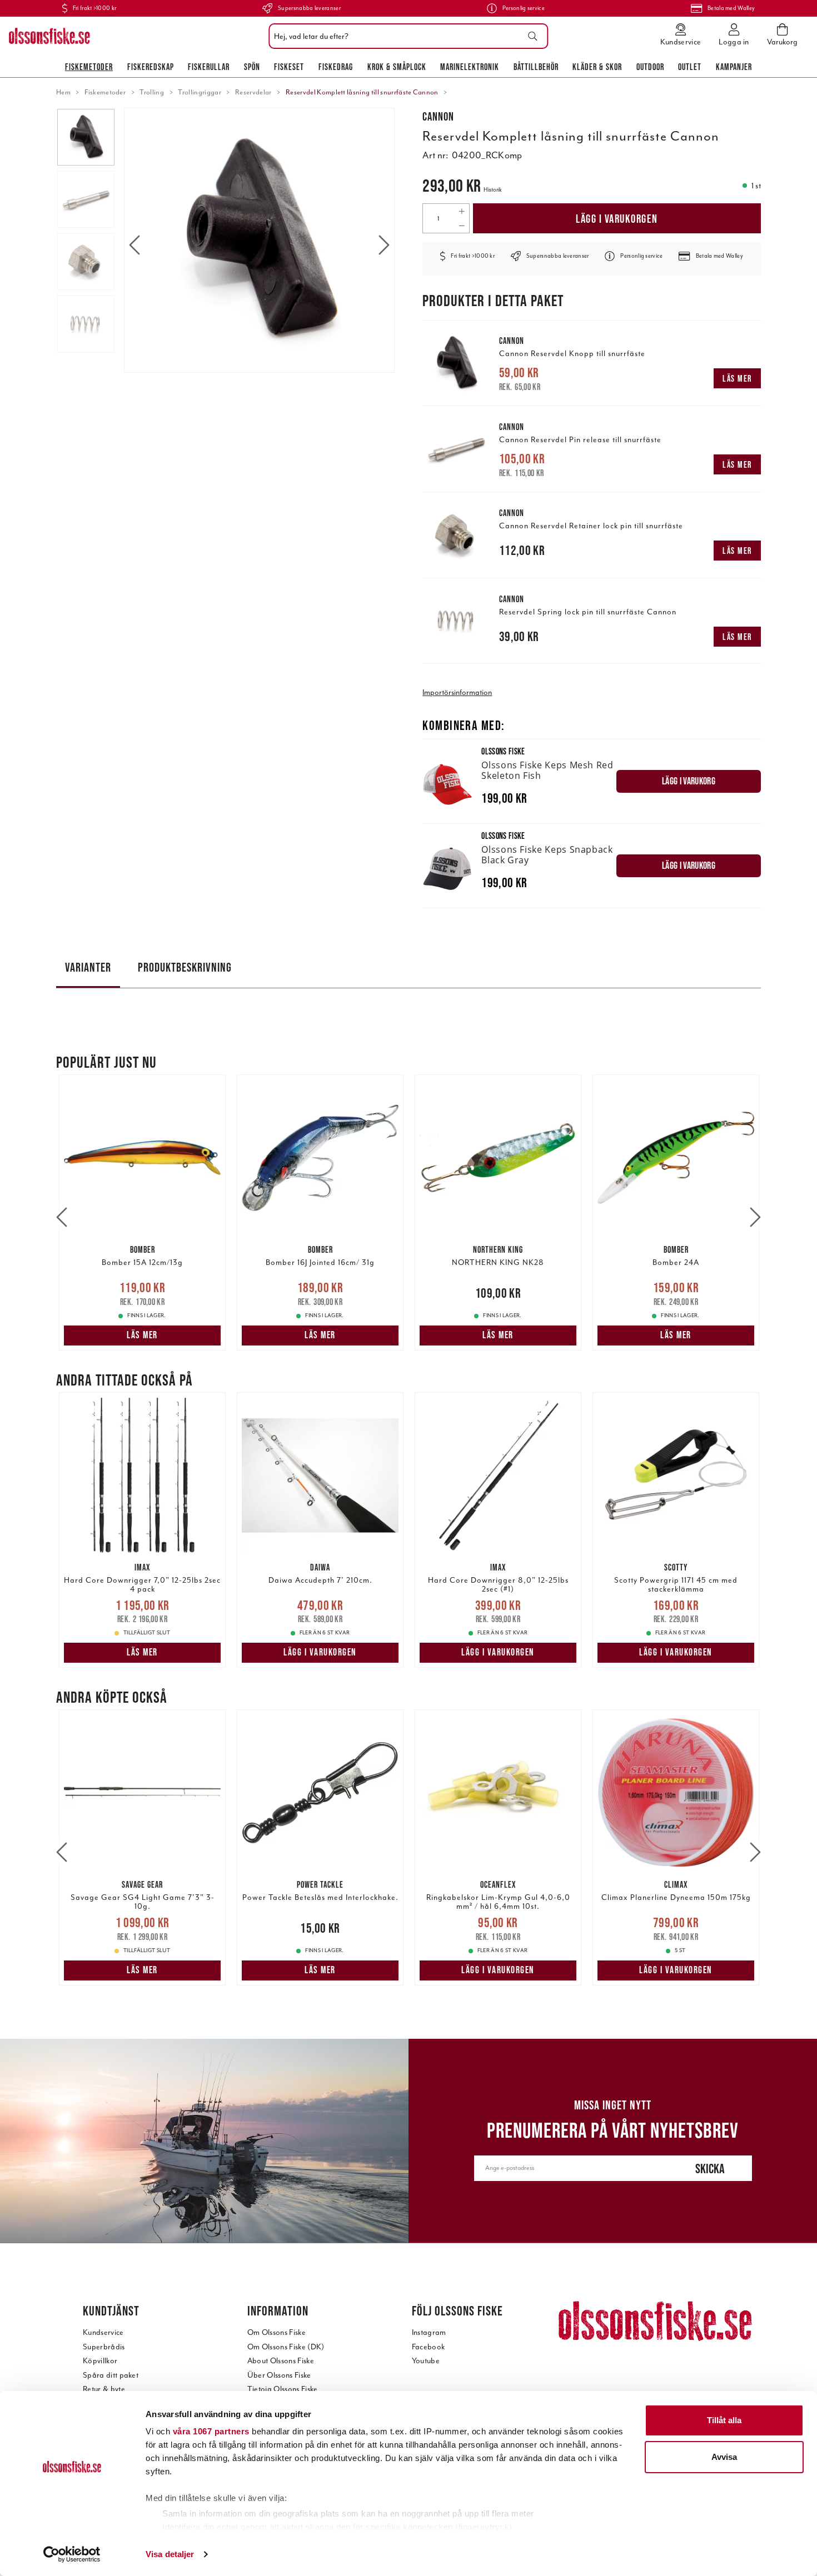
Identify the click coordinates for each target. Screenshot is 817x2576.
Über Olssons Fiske (279, 2375)
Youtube (426, 2361)
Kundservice (103, 2332)
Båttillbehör (536, 67)
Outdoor (650, 67)
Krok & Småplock (397, 67)
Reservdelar (253, 92)
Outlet (690, 67)
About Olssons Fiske (281, 2361)
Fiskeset (289, 67)
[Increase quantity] (462, 211)
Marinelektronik (470, 67)
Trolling (152, 92)
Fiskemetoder (89, 67)
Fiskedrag (336, 67)
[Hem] (49, 36)
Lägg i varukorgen (617, 219)
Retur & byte (104, 2389)
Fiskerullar (209, 67)
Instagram (429, 2332)
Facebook (429, 2347)
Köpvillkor (100, 2361)
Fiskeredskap (151, 67)
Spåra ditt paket (111, 2375)
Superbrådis (104, 2347)
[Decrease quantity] (462, 226)
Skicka (710, 2169)
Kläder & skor (597, 67)
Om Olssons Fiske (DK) (286, 2347)
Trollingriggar (199, 92)
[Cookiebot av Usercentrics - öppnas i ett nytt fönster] (72, 2554)
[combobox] (405, 36)
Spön (252, 67)
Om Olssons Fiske (277, 2332)
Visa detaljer (170, 2554)
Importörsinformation (457, 692)
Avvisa (724, 2457)
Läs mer (737, 378)
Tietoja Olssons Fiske (283, 2389)
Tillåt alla (724, 2420)
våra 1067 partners (211, 2431)
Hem (63, 92)
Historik (493, 190)
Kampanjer (734, 67)
